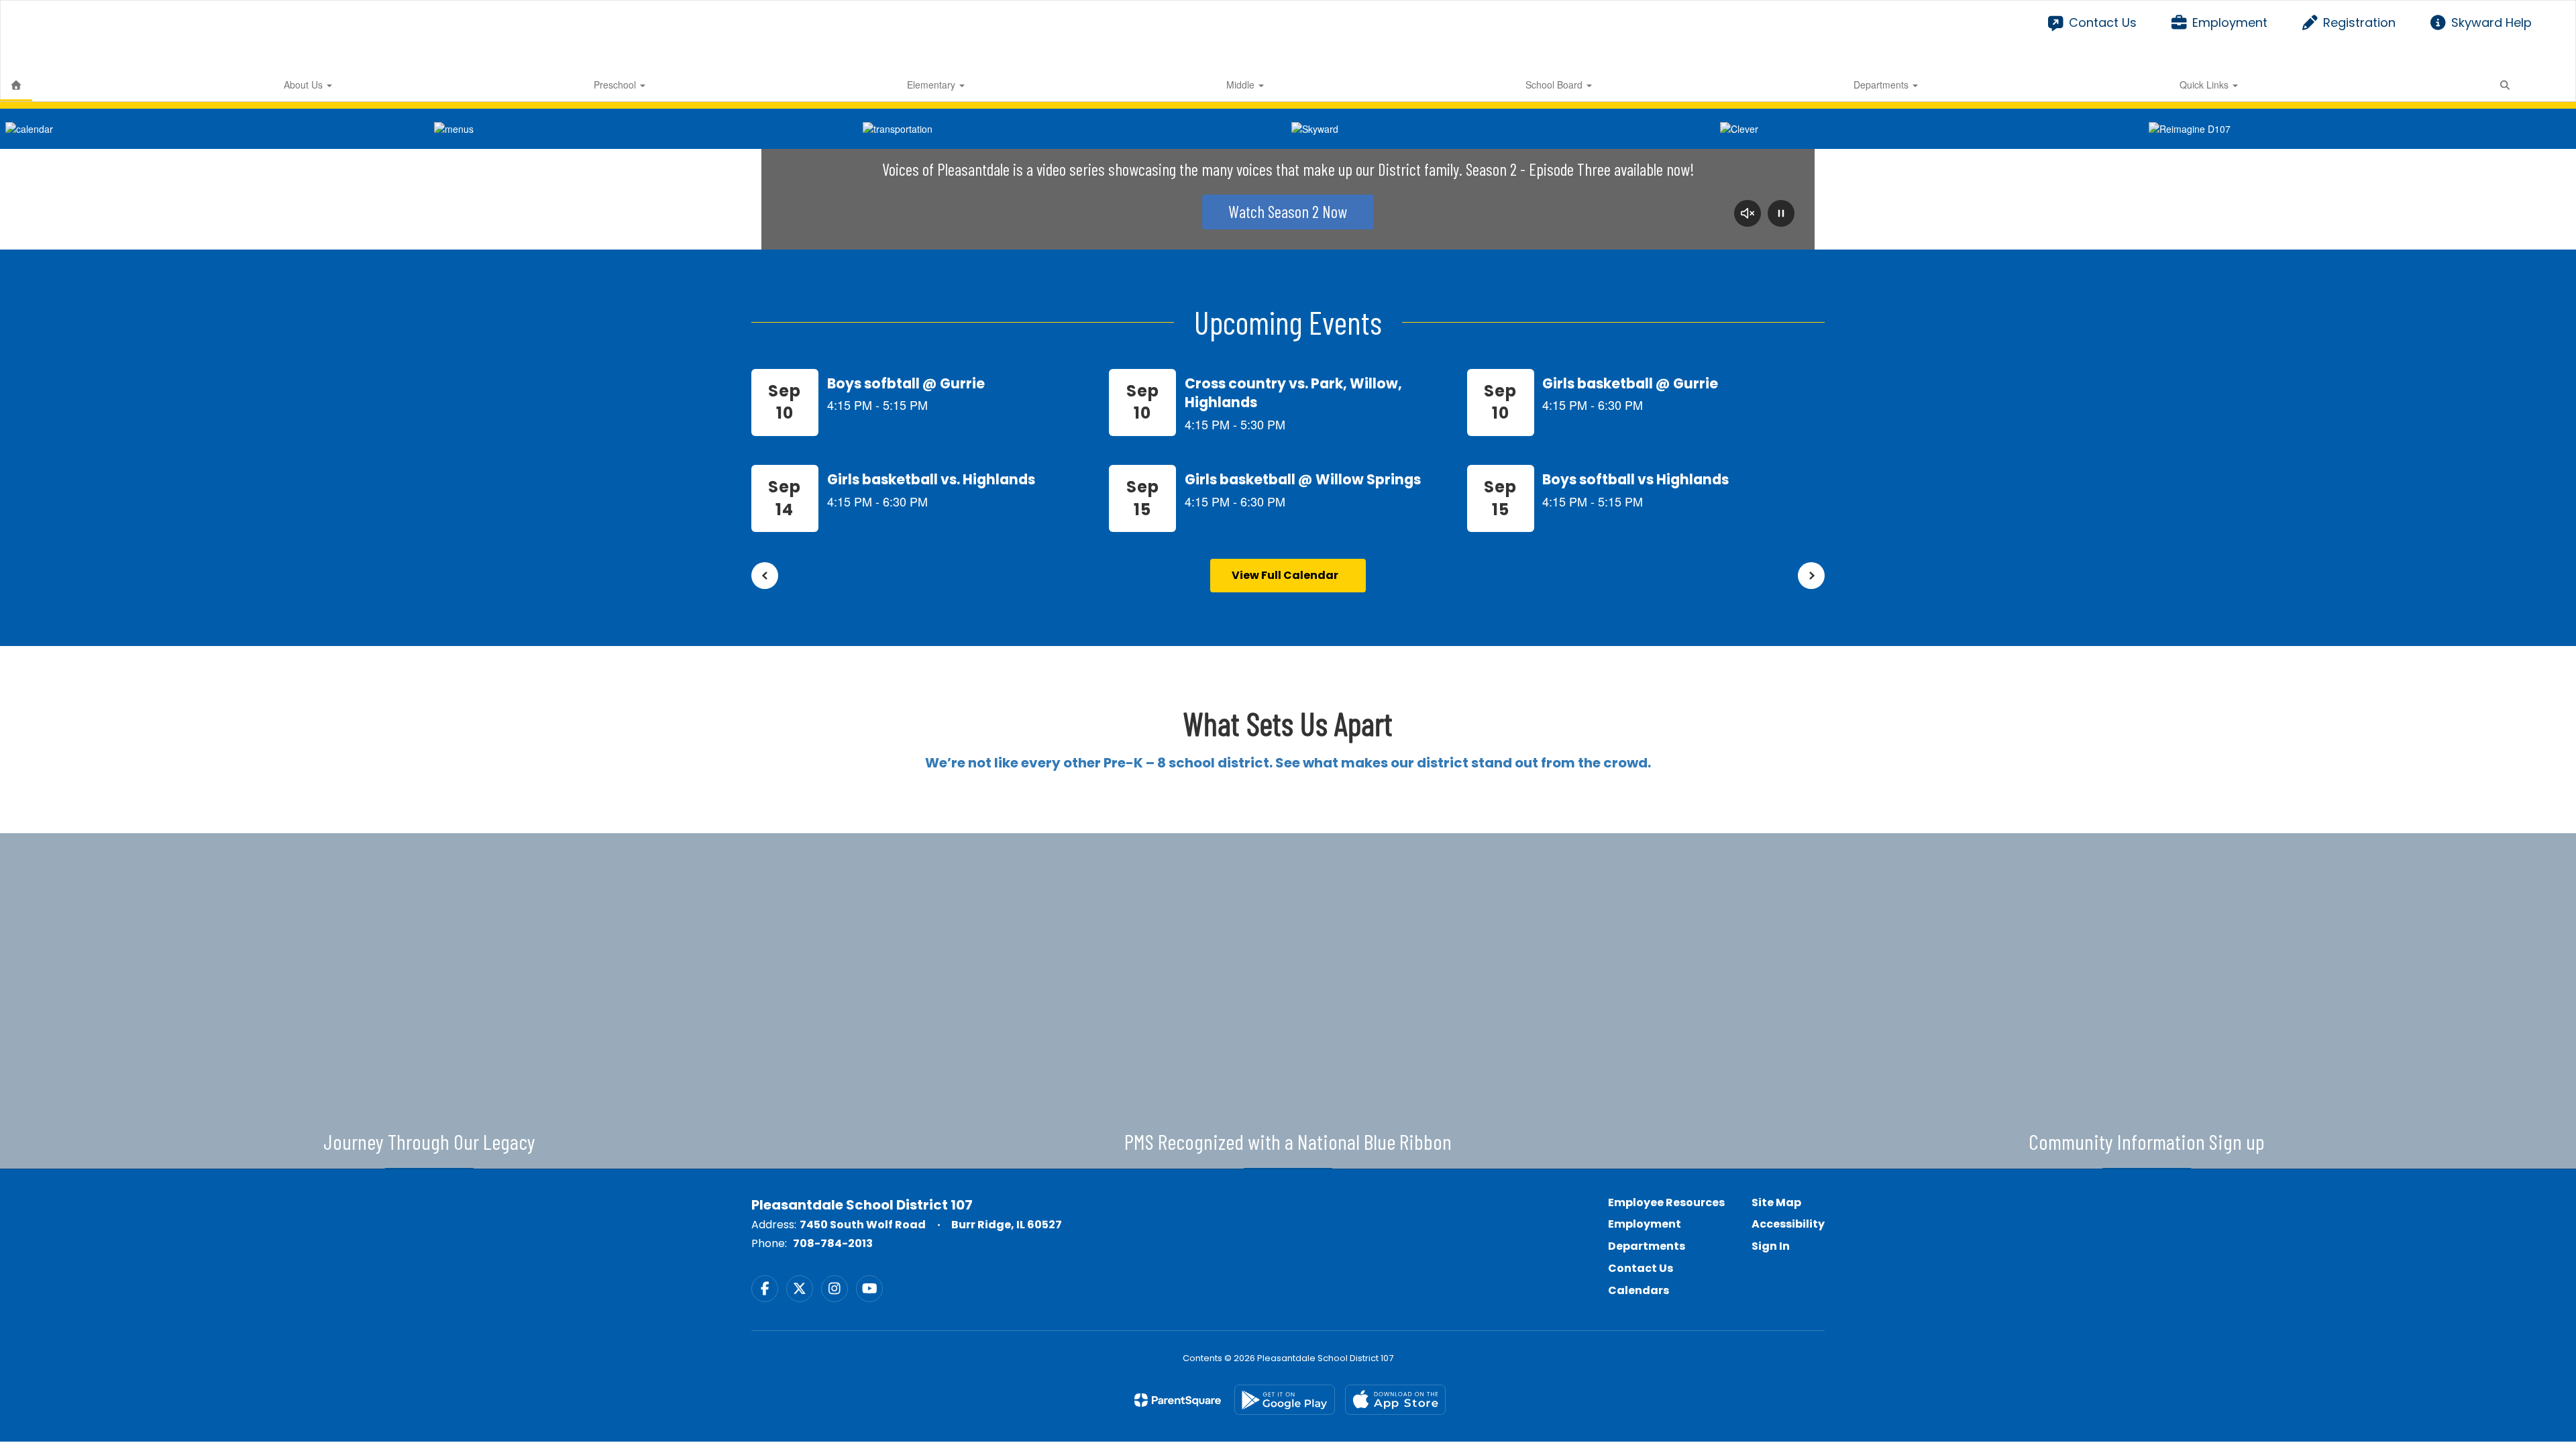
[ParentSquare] (1178, 1400)
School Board (1555, 85)
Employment (2230, 22)
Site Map (1776, 1202)
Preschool (616, 85)
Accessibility (1788, 1224)
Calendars (1639, 1290)
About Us (305, 85)
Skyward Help (2491, 22)
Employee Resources (1666, 1202)
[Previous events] (765, 576)
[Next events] (1811, 576)
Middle (1242, 85)
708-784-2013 (833, 1243)
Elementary (932, 85)
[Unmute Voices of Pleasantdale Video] (1748, 215)
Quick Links (2205, 85)
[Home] (16, 85)
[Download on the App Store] (1395, 1400)
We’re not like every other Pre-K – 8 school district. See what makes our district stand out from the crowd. (1288, 763)
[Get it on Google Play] (1285, 1400)
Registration (2359, 22)
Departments (1882, 85)
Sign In (1771, 1246)
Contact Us (2102, 22)
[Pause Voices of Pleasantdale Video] (1781, 215)
